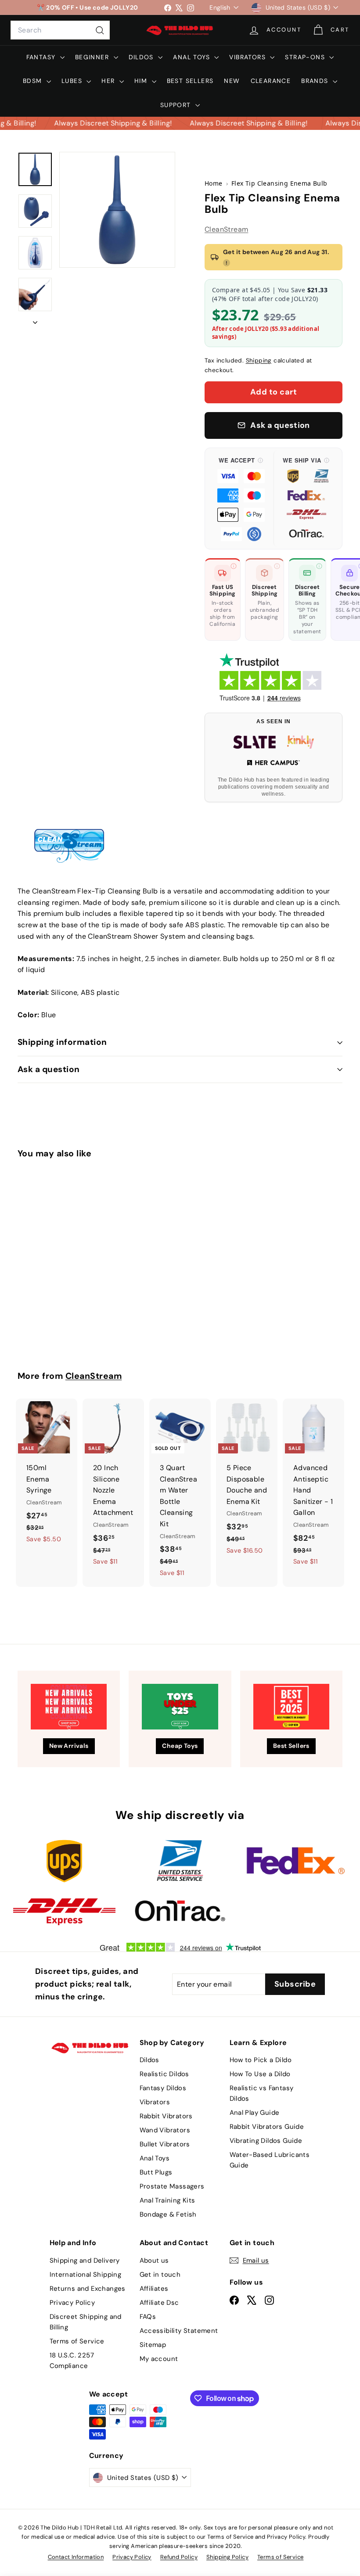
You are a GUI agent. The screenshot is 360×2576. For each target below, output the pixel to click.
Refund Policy (179, 2557)
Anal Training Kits (167, 2200)
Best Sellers (190, 81)
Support (177, 105)
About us (154, 2260)
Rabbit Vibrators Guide (267, 2127)
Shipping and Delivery (85, 2260)
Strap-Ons (306, 57)
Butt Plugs (156, 2172)
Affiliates (154, 2289)
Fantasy (42, 57)
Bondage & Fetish (168, 2214)
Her (109, 81)
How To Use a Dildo (260, 2074)
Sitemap (153, 2345)
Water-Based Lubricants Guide (270, 2160)
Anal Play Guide (255, 2113)
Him (142, 81)
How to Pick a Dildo (261, 2060)
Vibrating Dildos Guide (266, 2141)
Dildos (142, 57)
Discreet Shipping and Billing (86, 2322)
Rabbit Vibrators (166, 2116)
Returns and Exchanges (88, 2289)
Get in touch (160, 2275)
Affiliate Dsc (159, 2303)
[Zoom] (117, 210)
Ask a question (49, 1069)
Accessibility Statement (179, 2331)
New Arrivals (69, 1746)
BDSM (34, 81)
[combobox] (60, 30)
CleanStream (226, 229)
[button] (241, 499)
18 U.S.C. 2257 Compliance (72, 2361)
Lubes (73, 81)
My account (159, 2359)
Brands (316, 81)
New (232, 81)
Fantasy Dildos (163, 2088)
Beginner (93, 57)
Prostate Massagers (172, 2186)
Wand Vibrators (165, 2130)
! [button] (227, 263)
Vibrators (248, 57)
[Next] (35, 320)
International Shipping (86, 2275)
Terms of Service (77, 2341)
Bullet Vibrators (165, 2144)
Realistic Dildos (164, 2074)
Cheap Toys (180, 1746)
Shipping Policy (227, 2557)
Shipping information (62, 1042)
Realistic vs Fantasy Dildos (262, 2093)
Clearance (271, 81)
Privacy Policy (72, 2303)
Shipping (259, 361)
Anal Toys (193, 57)
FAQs (148, 2317)
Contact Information (76, 2557)
